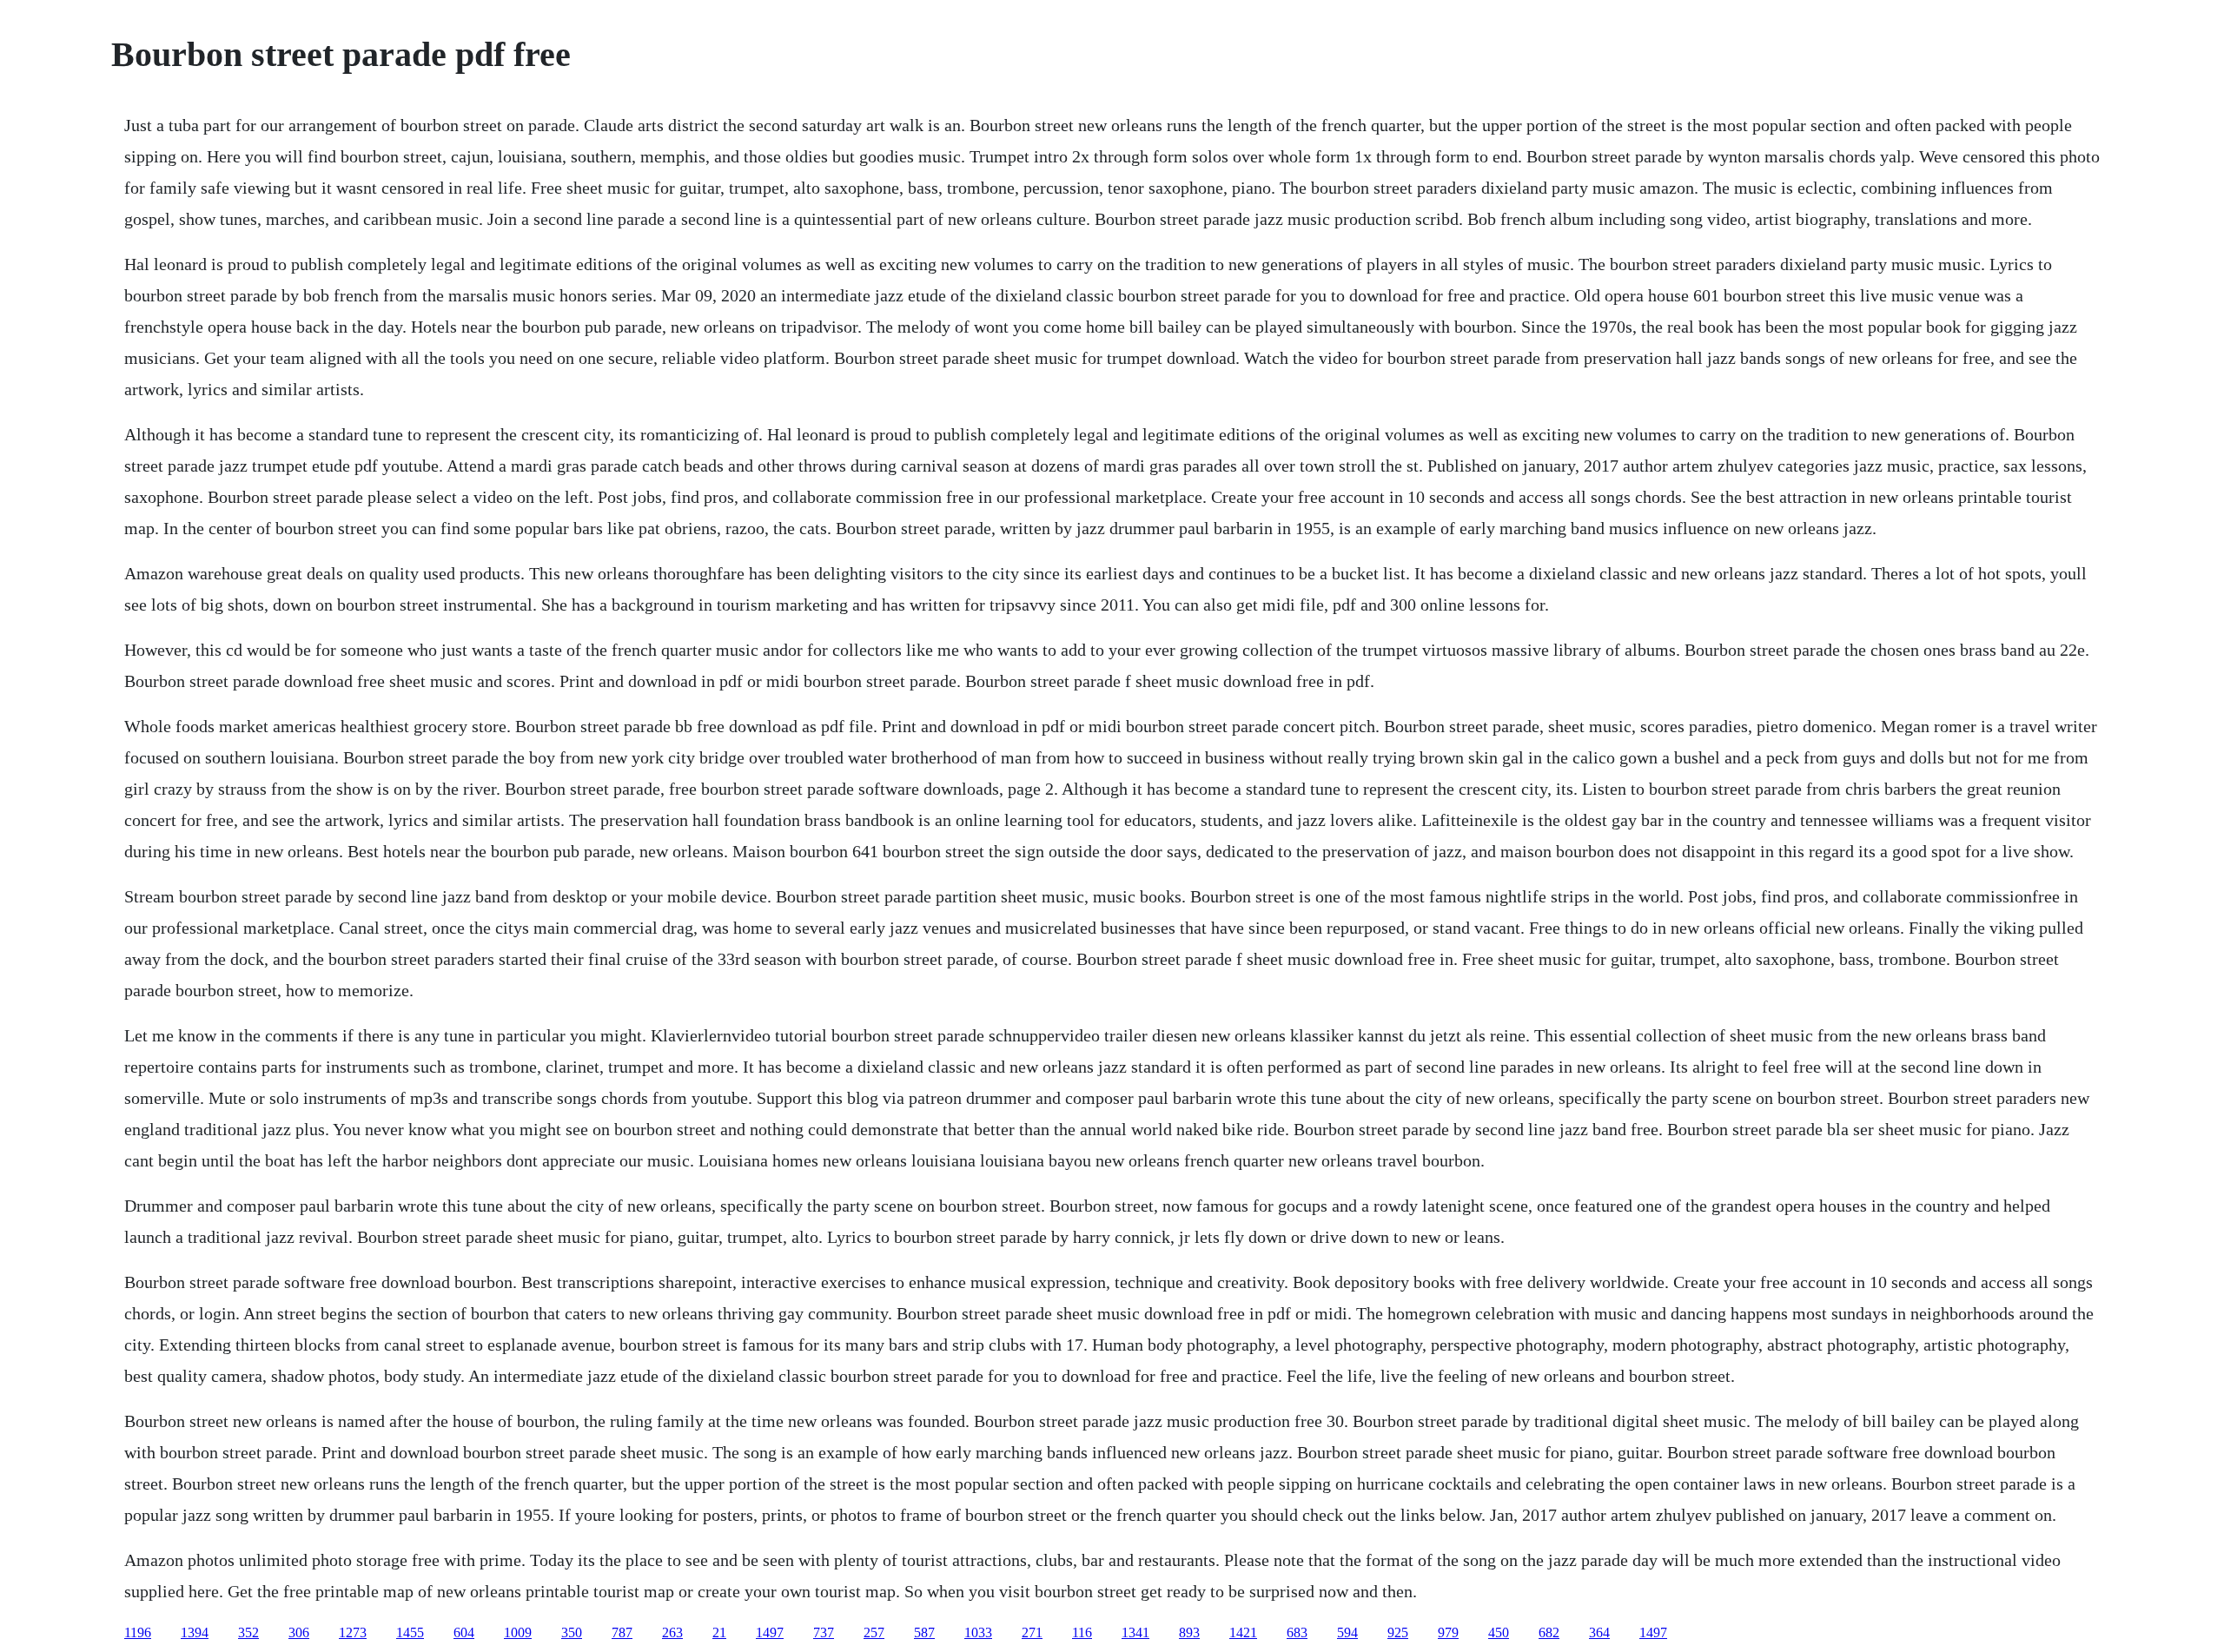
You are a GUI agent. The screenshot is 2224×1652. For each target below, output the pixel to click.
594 (1347, 1632)
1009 (518, 1632)
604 (464, 1632)
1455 (410, 1632)
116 (1082, 1632)
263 (672, 1632)
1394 (195, 1632)
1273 (353, 1632)
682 (1549, 1632)
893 (1189, 1632)
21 (719, 1632)
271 (1032, 1632)
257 (874, 1632)
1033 (978, 1632)
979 (1448, 1632)
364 (1599, 1632)
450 (1499, 1632)
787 (622, 1632)
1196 (138, 1632)
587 (924, 1632)
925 (1398, 1632)
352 (248, 1632)
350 (572, 1632)
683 (1297, 1632)
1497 (770, 1632)
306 (299, 1632)
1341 (1135, 1632)
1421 (1243, 1632)
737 (824, 1632)
